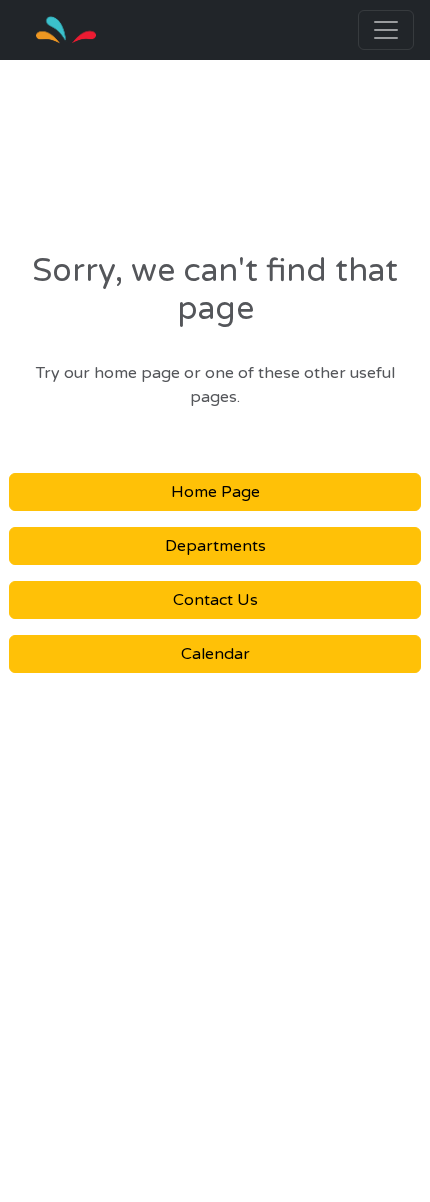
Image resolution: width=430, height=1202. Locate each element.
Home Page (215, 492)
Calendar (215, 654)
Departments (215, 546)
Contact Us (215, 600)
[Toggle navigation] (386, 30)
